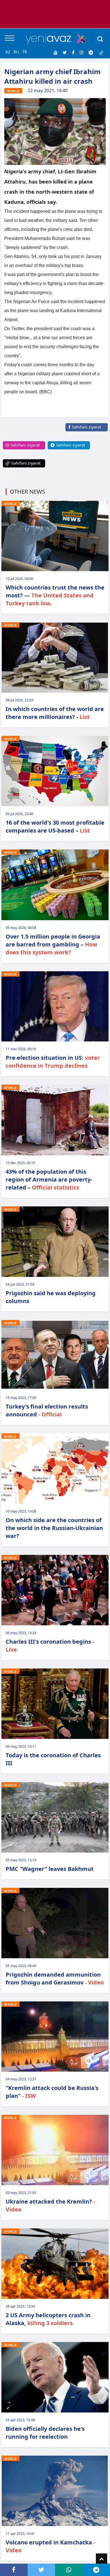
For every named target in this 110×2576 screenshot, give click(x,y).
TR (25, 52)
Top (102, 2559)
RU (16, 52)
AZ (8, 52)
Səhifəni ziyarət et (85, 431)
